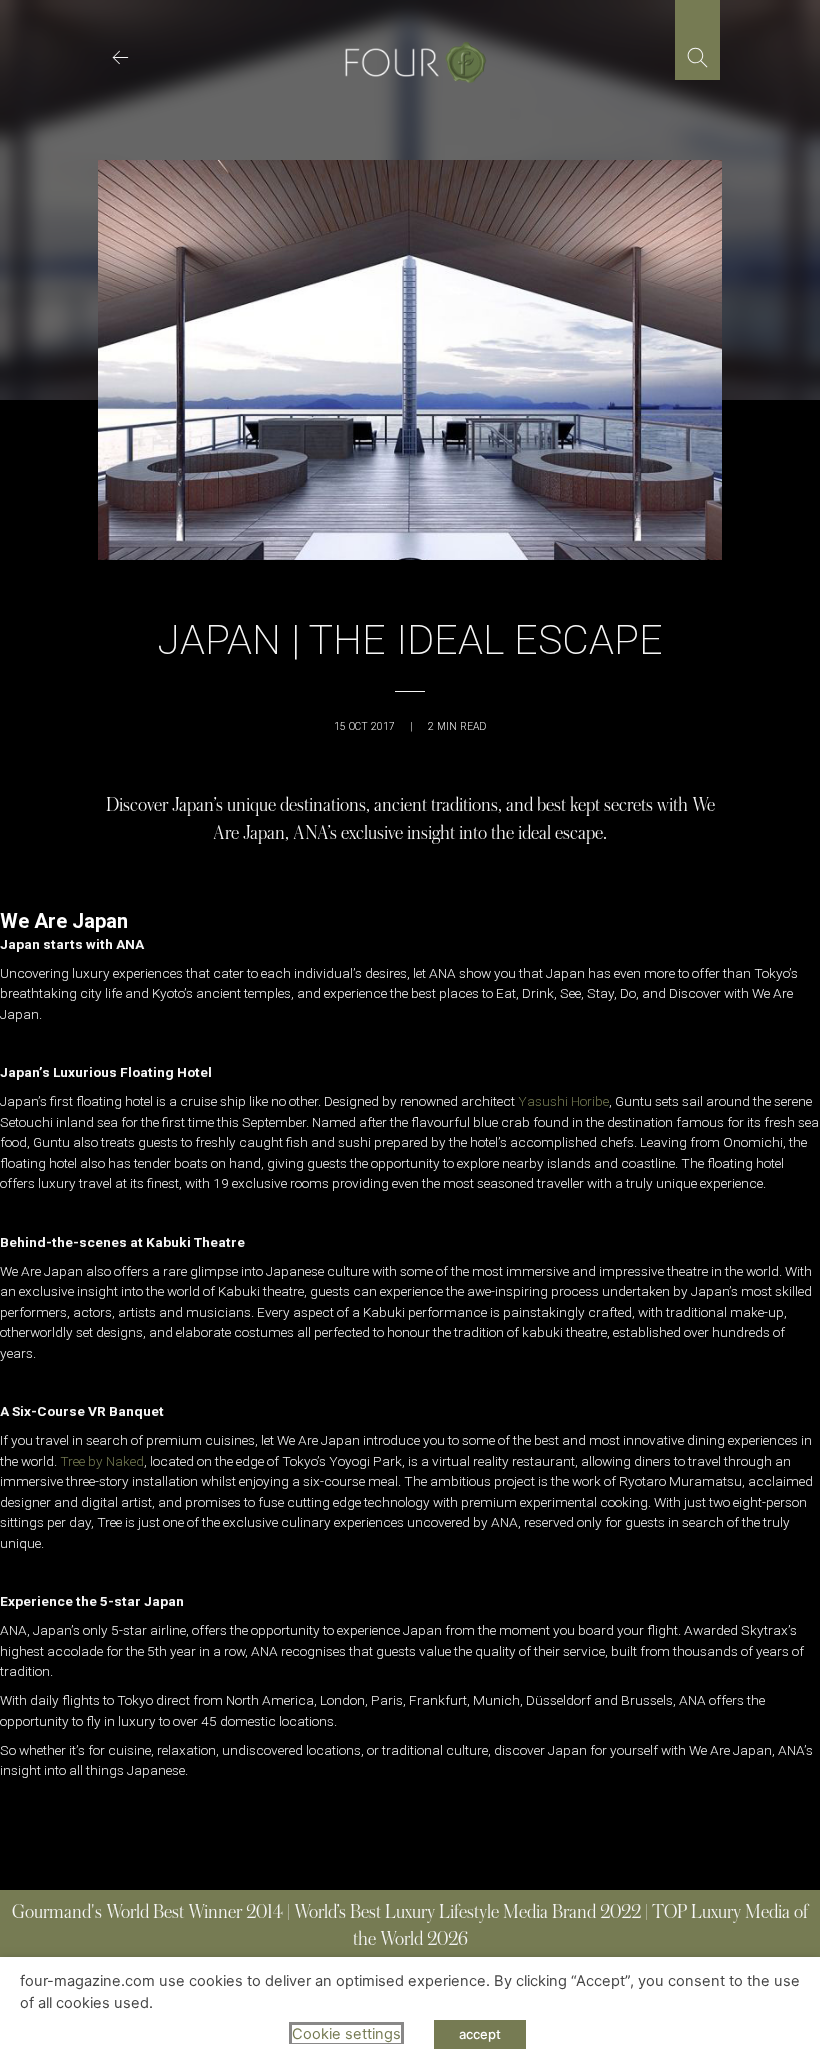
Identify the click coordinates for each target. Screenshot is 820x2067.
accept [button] (480, 2034)
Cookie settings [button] (346, 2034)
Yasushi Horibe (563, 1101)
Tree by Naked (102, 1461)
